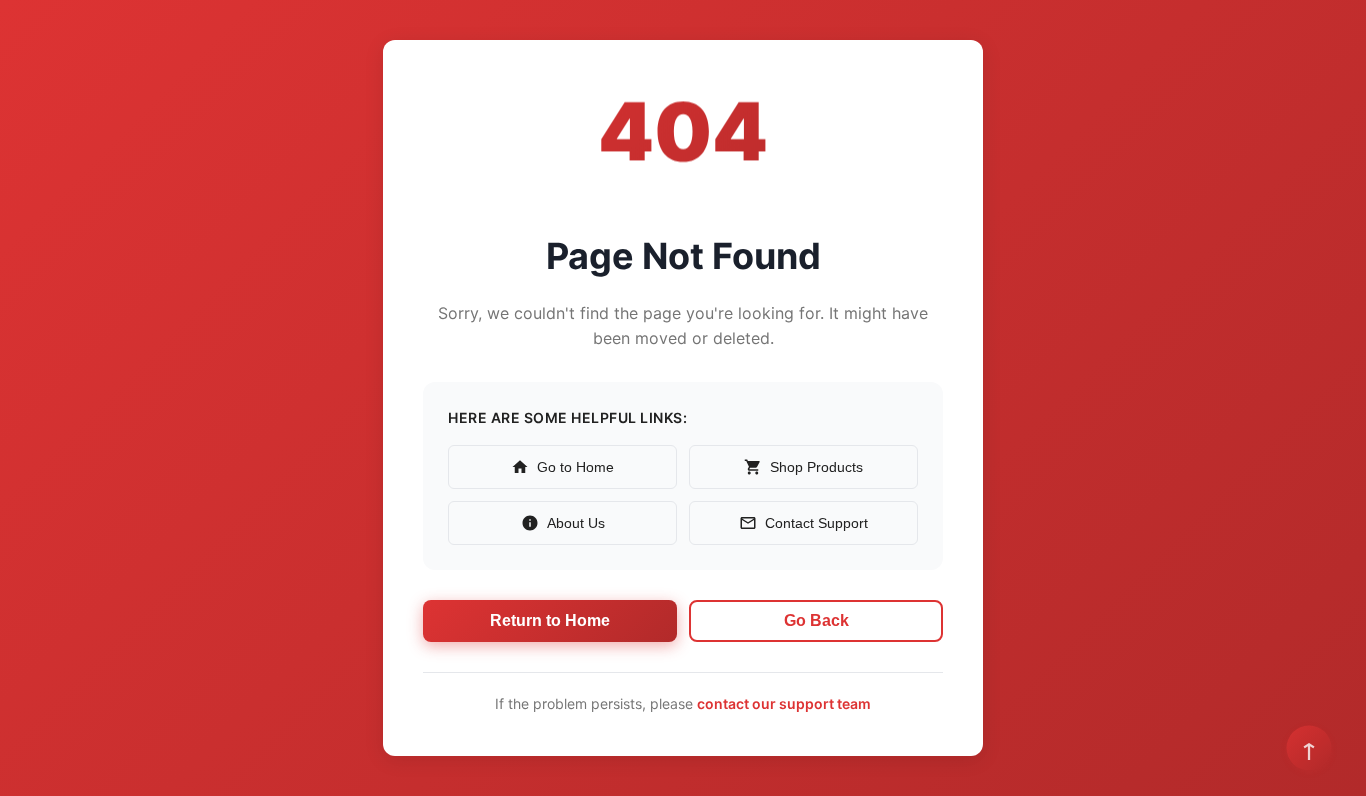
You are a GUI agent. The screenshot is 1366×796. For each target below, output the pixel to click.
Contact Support (816, 523)
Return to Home (550, 620)
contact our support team (784, 703)
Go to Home (575, 467)
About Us (576, 523)
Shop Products (816, 467)
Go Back (816, 620)
